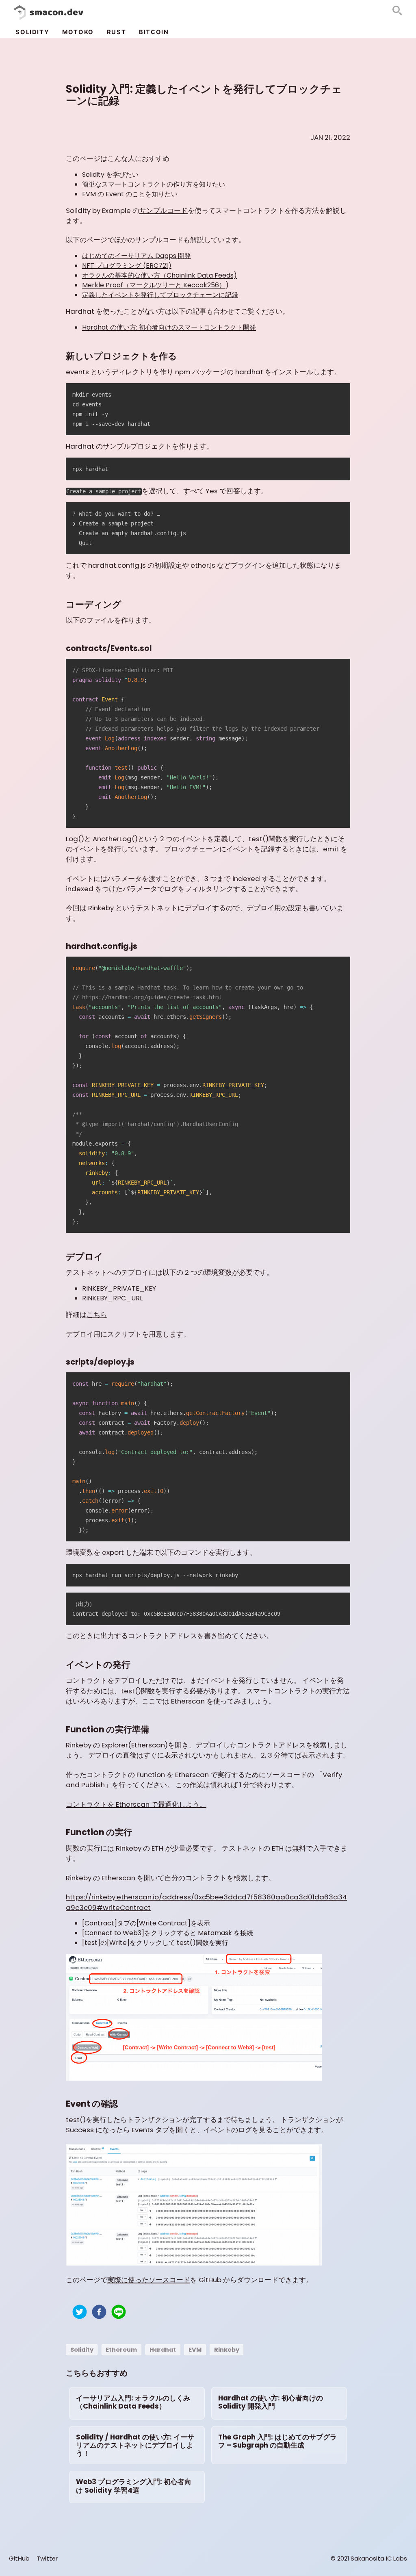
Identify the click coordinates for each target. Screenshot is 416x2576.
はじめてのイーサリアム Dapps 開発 (136, 256)
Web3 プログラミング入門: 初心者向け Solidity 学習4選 (134, 2486)
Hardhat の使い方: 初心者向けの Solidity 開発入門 (271, 2402)
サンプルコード (164, 211)
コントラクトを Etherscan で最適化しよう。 (136, 1804)
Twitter (47, 2559)
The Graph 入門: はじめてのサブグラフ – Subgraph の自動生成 (277, 2441)
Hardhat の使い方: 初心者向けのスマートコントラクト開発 (169, 327)
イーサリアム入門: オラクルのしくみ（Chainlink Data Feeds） (133, 2402)
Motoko (78, 32)
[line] (119, 2313)
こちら (97, 1315)
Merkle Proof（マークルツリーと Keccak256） (154, 285)
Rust (116, 32)
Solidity (32, 32)
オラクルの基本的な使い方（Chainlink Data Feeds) (159, 275)
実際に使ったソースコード (149, 2280)
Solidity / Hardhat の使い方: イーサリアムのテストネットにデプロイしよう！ (135, 2445)
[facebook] (99, 2313)
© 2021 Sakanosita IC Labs (369, 2559)
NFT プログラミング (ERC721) (127, 266)
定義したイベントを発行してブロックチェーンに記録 (160, 295)
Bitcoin (154, 32)
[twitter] (80, 2313)
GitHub (19, 2559)
